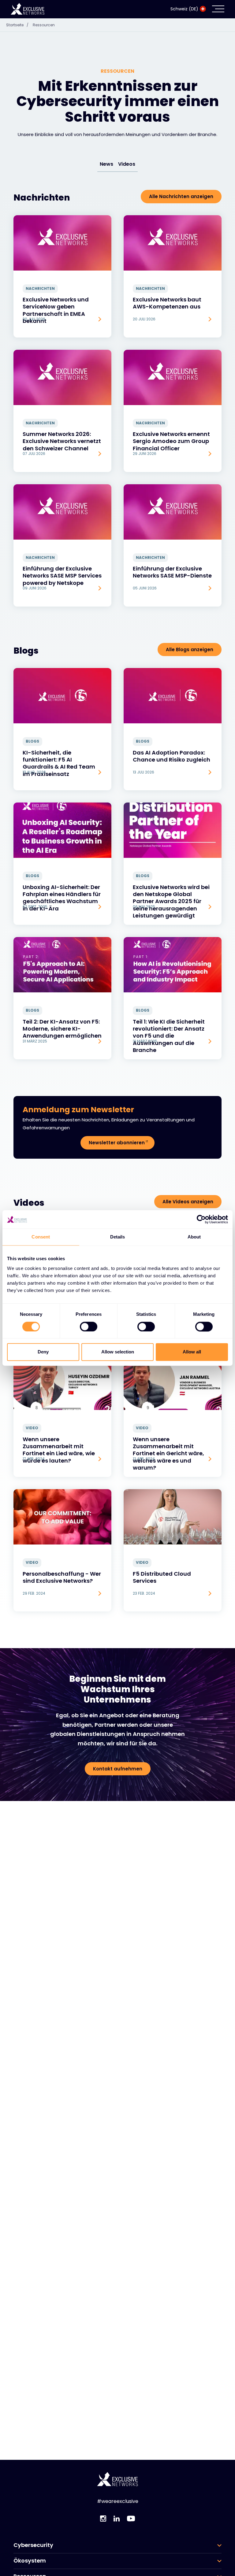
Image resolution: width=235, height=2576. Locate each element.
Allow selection (118, 1352)
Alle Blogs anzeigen (190, 650)
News (106, 164)
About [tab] (194, 1237)
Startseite (17, 25)
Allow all (192, 1352)
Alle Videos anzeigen (188, 1202)
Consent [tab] (41, 1237)
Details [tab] (118, 1237)
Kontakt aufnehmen (118, 1769)
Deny (43, 1352)
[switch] (89, 1327)
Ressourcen (44, 25)
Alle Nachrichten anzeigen (181, 196)
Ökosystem (30, 2561)
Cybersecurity (33, 2545)
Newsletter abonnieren (117, 1143)
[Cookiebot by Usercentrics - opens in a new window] (201, 1219)
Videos (127, 164)
